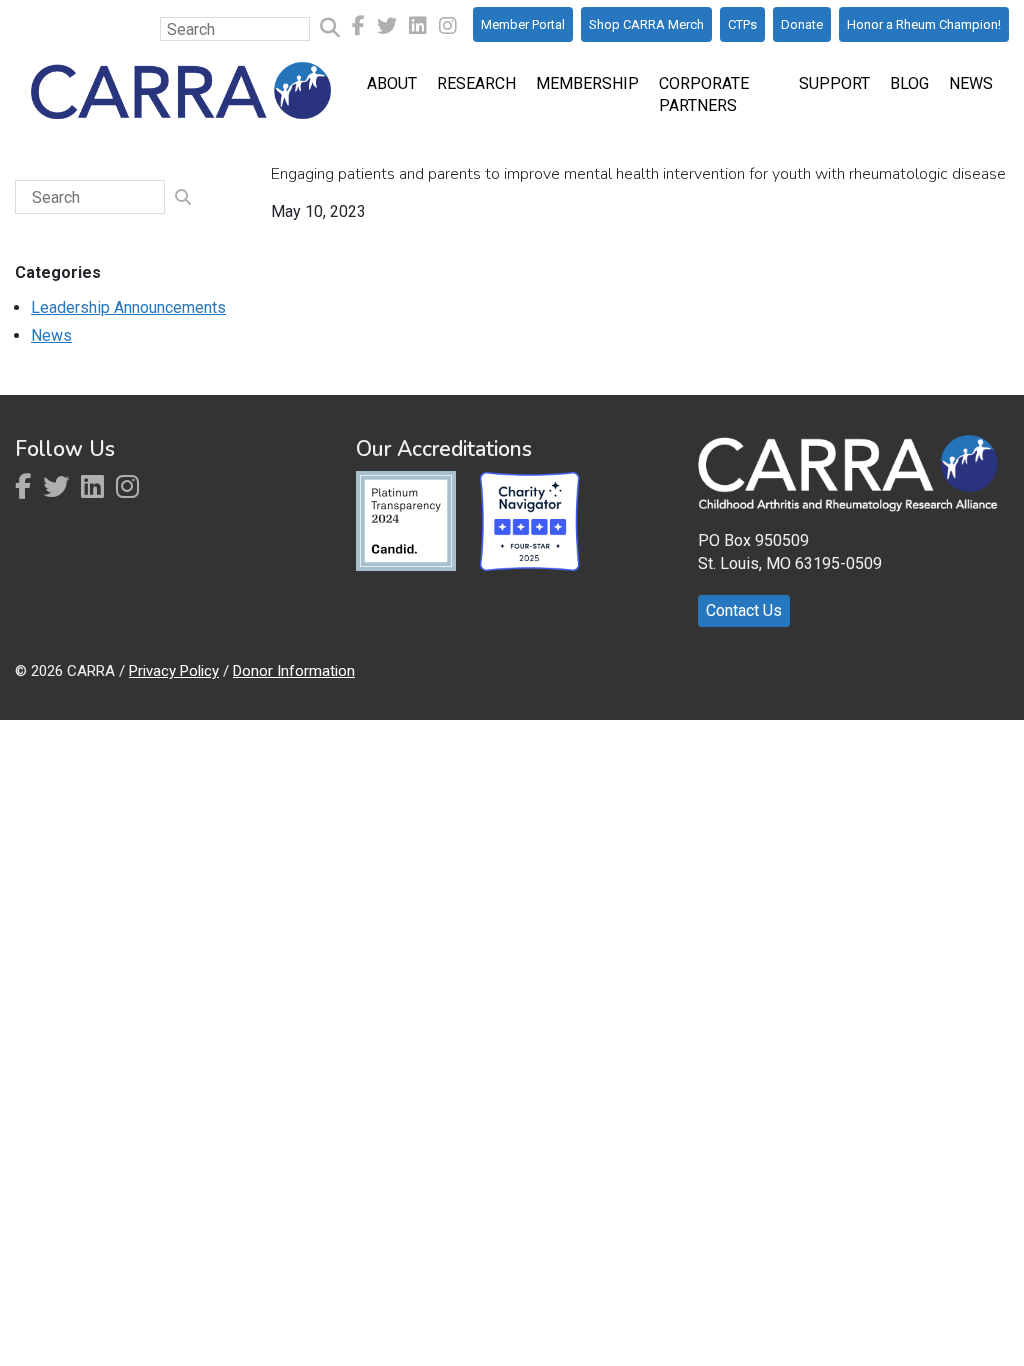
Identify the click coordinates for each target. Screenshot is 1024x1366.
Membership (587, 83)
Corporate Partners (704, 94)
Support (834, 83)
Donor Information (294, 671)
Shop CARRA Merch (646, 24)
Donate (802, 24)
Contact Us (744, 610)
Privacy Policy (174, 671)
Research (476, 83)
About (392, 83)
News (971, 83)
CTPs (742, 24)
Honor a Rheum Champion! (924, 24)
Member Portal (523, 24)
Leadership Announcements (128, 307)
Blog (909, 83)
